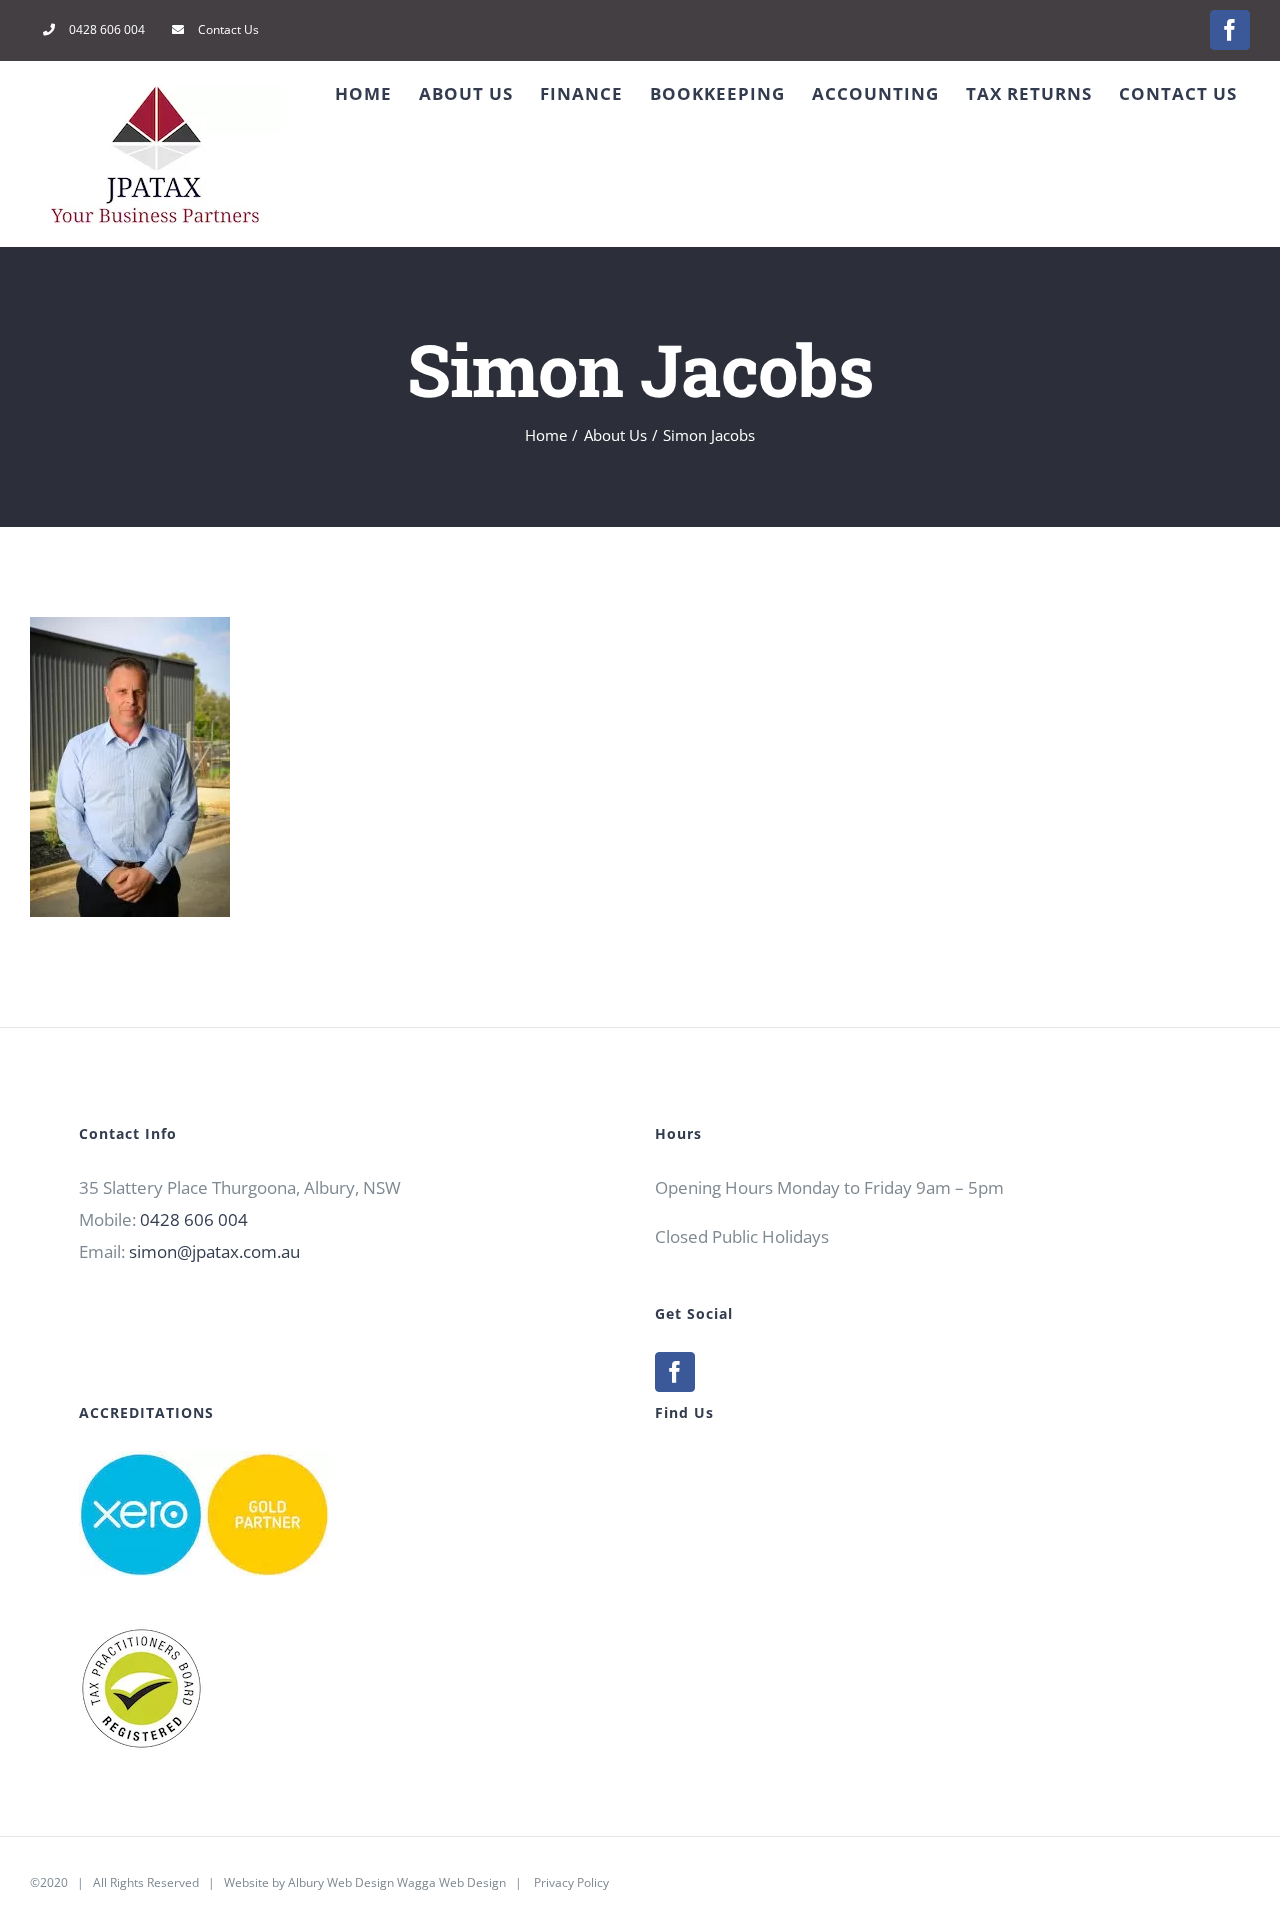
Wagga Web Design (451, 1882)
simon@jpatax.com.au (214, 1251)
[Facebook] (675, 1372)
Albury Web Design (341, 1882)
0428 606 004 (194, 1219)
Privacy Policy (571, 1882)
